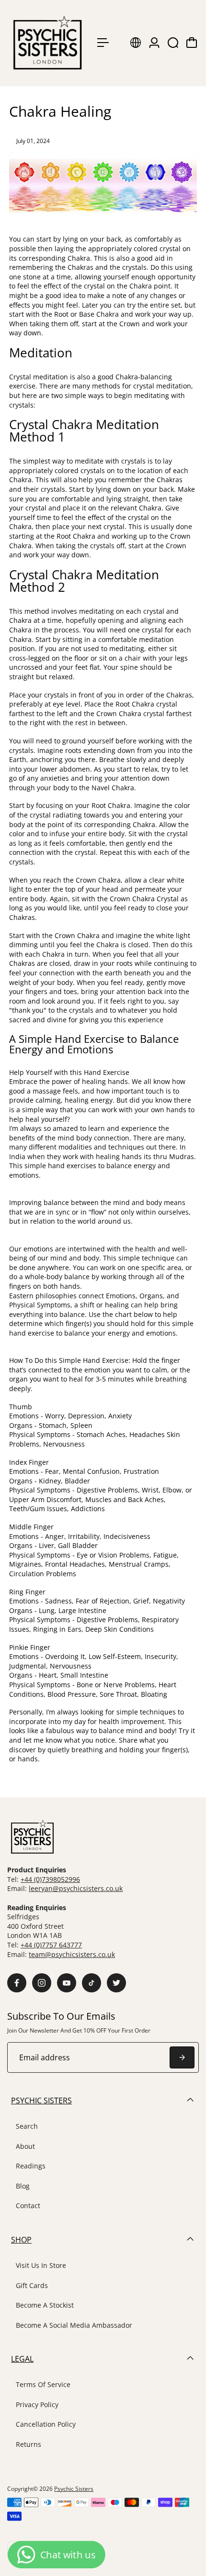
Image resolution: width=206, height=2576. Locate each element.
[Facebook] (17, 1983)
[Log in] (154, 43)
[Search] (173, 43)
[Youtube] (67, 1983)
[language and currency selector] (136, 43)
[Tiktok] (92, 1983)
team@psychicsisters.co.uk (72, 1954)
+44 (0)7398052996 (50, 1879)
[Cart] (192, 43)
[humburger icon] (103, 43)
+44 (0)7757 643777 (51, 1945)
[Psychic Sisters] (47, 43)
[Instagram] (42, 1983)
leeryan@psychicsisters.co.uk (76, 1888)
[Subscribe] (182, 2057)
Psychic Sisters (74, 2489)
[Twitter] (116, 1983)
